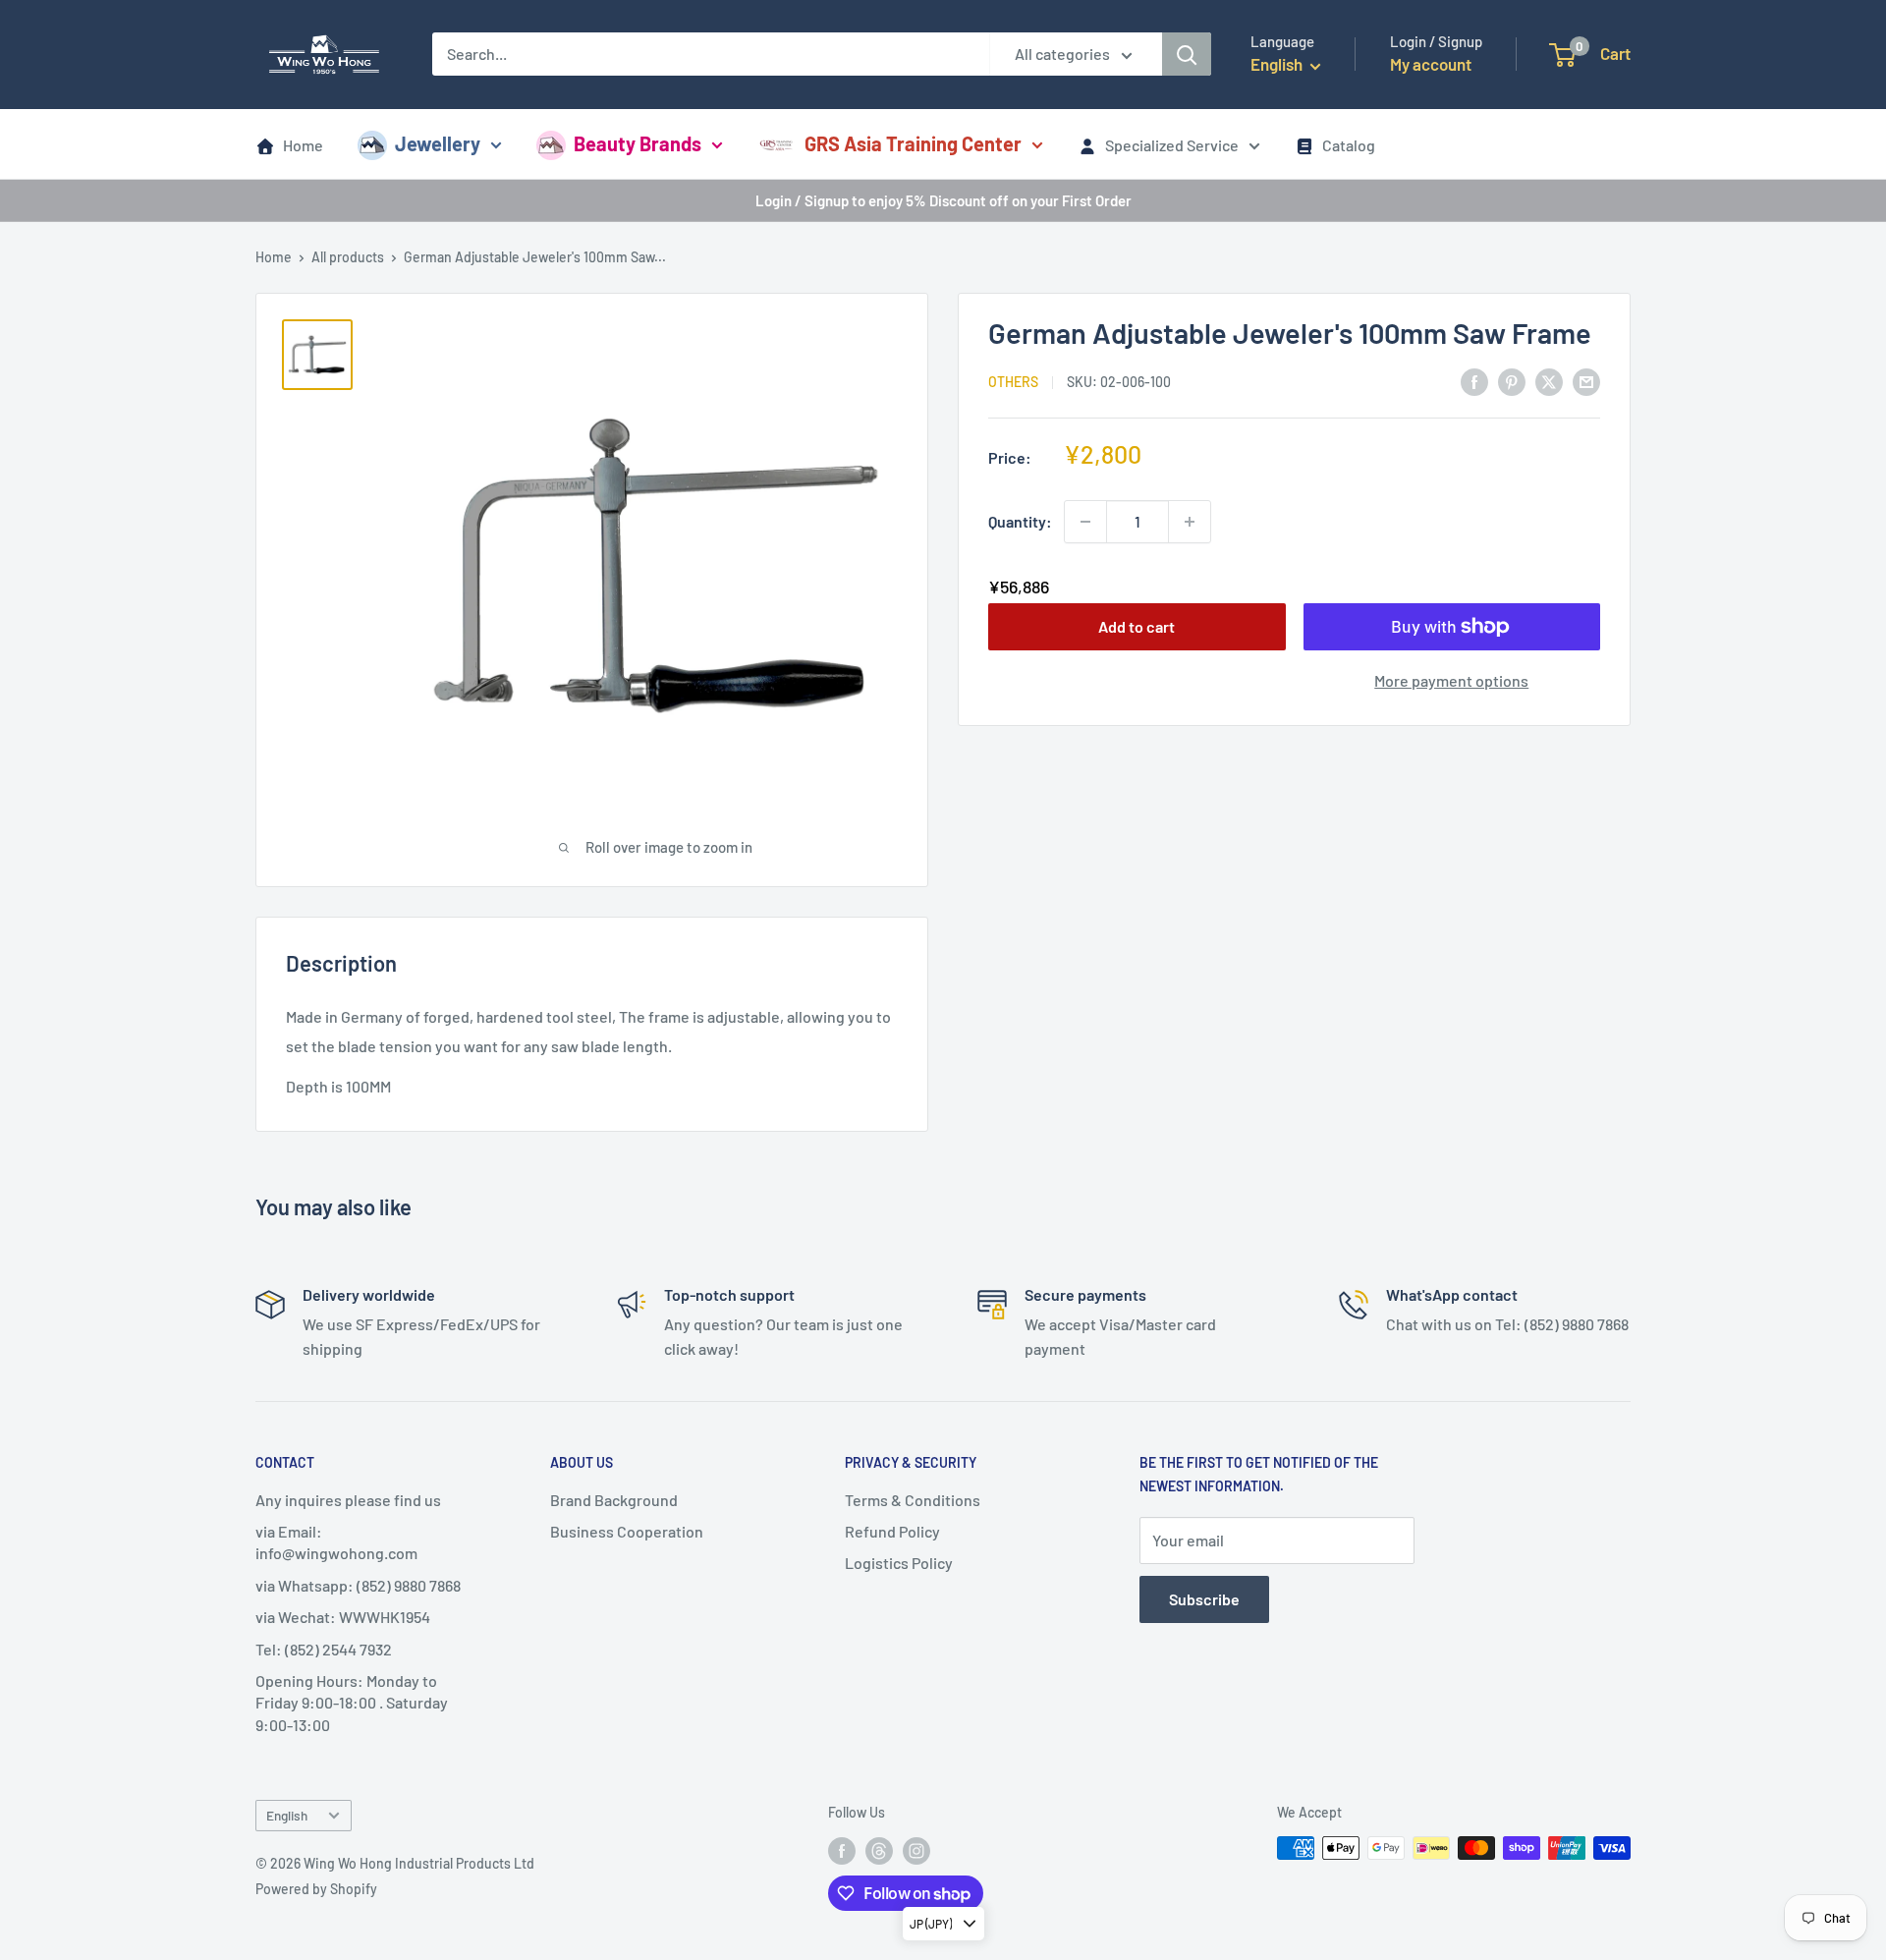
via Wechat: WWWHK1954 (343, 1617)
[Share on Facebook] (1474, 381)
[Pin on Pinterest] (1512, 381)
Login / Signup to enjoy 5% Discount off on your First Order (943, 200)
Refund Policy (892, 1531)
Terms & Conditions (913, 1500)
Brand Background (614, 1500)
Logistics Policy (899, 1563)
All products (348, 257)
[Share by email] (1586, 381)
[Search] (1187, 54)
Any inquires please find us (348, 1500)
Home (303, 145)
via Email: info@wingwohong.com (336, 1542)
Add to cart (1137, 626)
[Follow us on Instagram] (916, 1850)
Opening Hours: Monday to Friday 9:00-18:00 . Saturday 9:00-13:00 (352, 1703)
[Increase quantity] (1190, 522)
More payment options (1451, 680)
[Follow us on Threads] (879, 1850)
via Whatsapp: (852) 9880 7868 (358, 1585)
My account (1431, 64)
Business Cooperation (627, 1531)
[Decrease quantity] (1085, 522)
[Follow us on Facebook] (842, 1850)
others (1013, 383)
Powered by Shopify (316, 1889)
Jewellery (438, 143)
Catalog (1349, 145)
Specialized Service (1172, 145)
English (287, 1815)
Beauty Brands (638, 143)
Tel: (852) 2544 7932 (324, 1649)
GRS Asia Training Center (913, 143)
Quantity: (1020, 521)
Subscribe (1204, 1599)
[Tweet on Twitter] (1549, 381)
